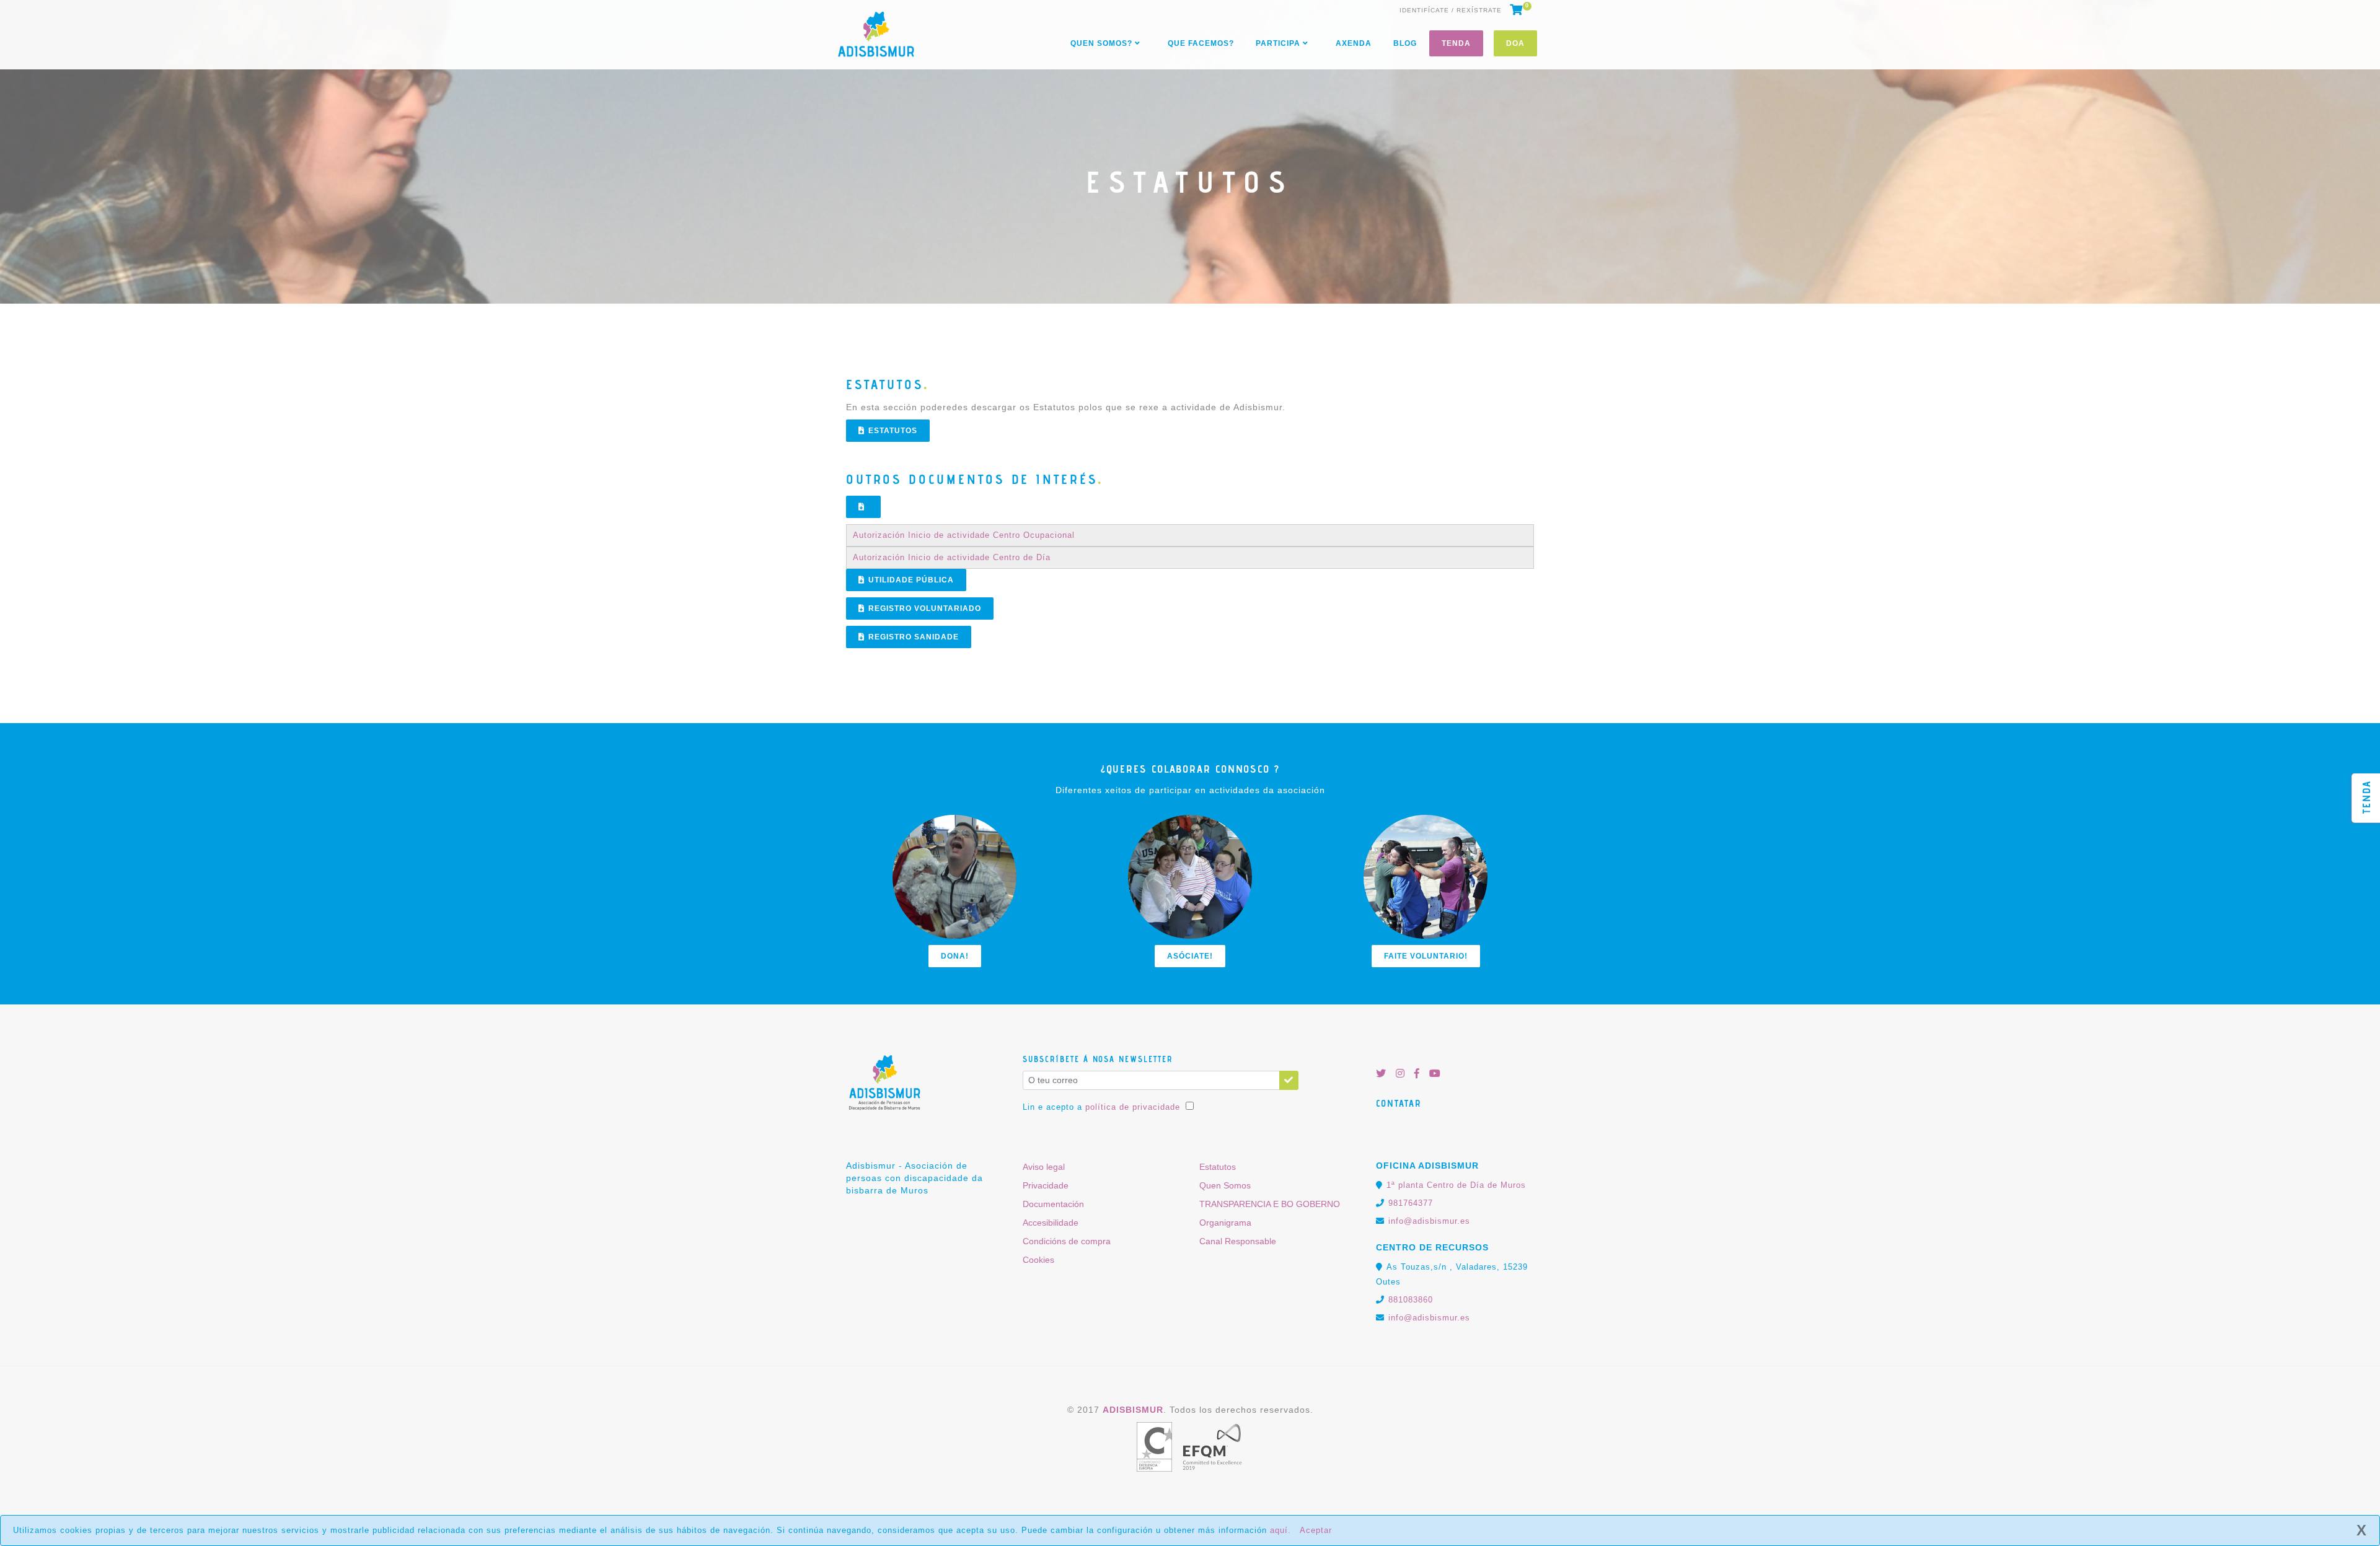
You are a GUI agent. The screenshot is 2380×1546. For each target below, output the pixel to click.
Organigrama (1225, 1223)
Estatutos (893, 431)
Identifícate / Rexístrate (1451, 11)
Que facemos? (1201, 43)
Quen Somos (1225, 1185)
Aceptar (1316, 1530)
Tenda (1456, 43)
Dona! (955, 956)
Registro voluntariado (925, 608)
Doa (1515, 43)
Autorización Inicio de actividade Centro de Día (952, 557)
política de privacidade (1133, 1107)
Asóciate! (1190, 956)
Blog (1405, 43)
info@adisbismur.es (1429, 1221)
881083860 (1411, 1300)
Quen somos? (1103, 43)
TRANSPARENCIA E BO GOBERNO (1270, 1204)
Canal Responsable (1238, 1241)
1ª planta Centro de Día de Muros (1456, 1185)
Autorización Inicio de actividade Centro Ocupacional (964, 535)
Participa (1279, 43)
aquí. (1280, 1530)
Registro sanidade (914, 637)
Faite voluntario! (1426, 956)
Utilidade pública (911, 580)
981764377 (1411, 1203)
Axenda (1354, 43)
